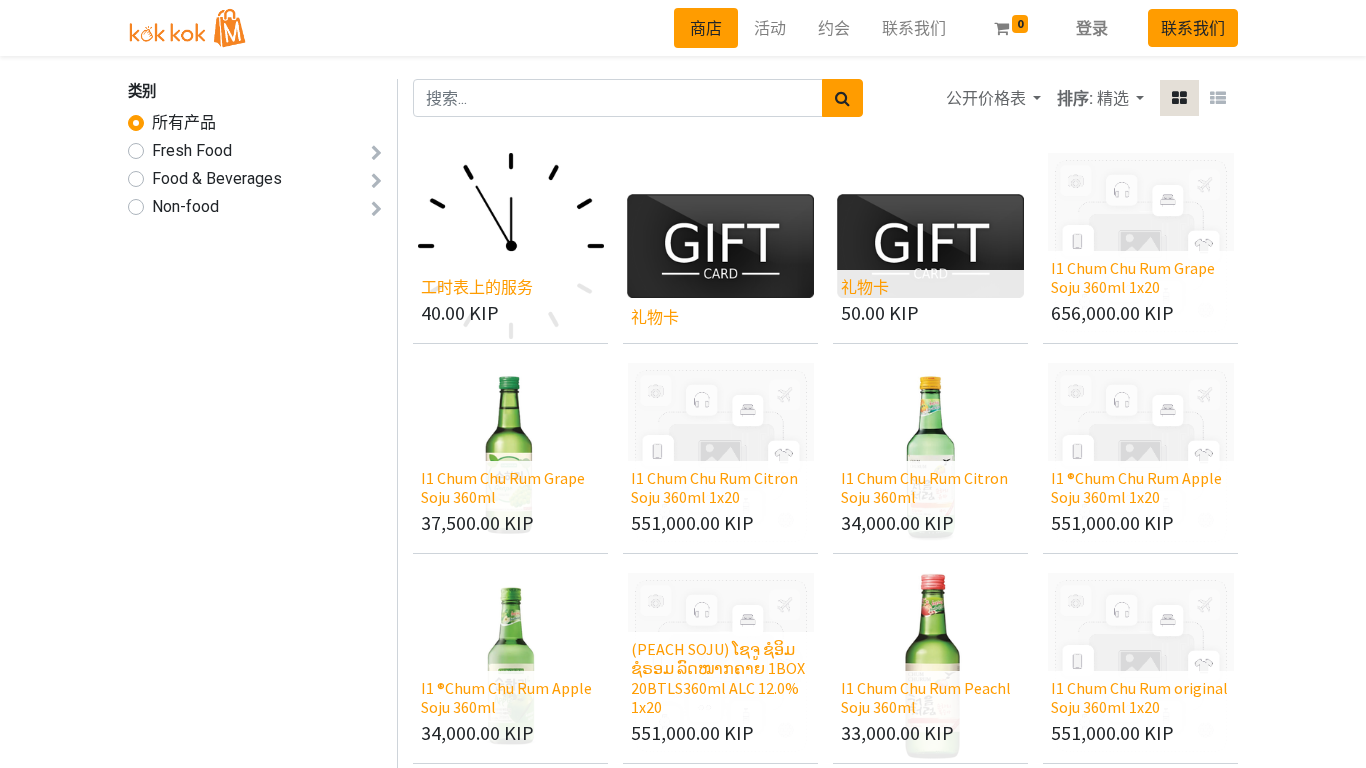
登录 (1092, 28)
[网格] (1179, 98)
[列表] (1218, 98)
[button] (1120, 98)
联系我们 (1193, 28)
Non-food (185, 206)
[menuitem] (706, 28)
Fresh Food (192, 150)
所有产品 (184, 122)
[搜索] (842, 98)
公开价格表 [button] (987, 98)
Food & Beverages (217, 178)
